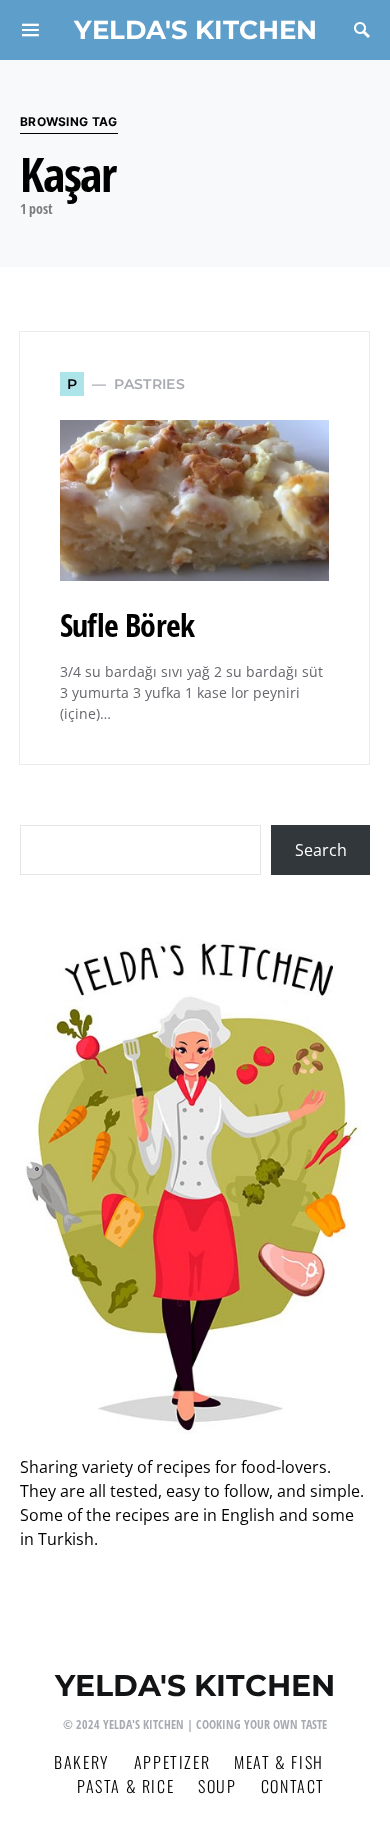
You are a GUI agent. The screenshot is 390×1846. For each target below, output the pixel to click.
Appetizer (172, 1762)
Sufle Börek (127, 624)
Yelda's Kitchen (195, 29)
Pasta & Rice (125, 1786)
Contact (293, 1786)
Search (321, 850)
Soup (217, 1786)
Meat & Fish (279, 1762)
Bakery (82, 1762)
